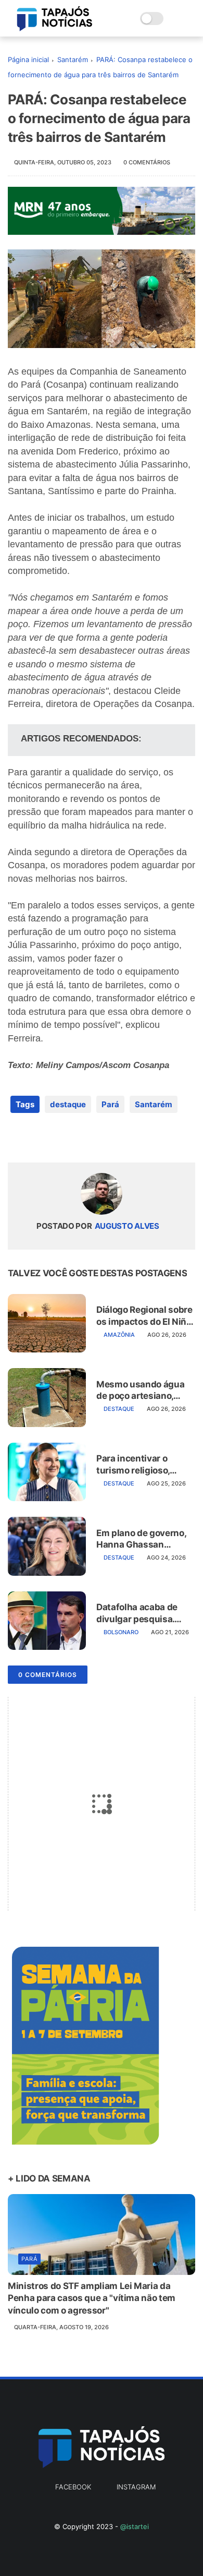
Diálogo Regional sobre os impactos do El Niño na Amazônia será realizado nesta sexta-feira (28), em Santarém (144, 1316)
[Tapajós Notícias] (55, 28)
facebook (73, 2487)
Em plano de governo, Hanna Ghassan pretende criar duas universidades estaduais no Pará (141, 1539)
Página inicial (28, 59)
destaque (68, 1104)
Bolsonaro (121, 1632)
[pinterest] (79, 1138)
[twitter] (38, 1138)
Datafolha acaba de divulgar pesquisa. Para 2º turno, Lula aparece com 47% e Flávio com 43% (137, 1613)
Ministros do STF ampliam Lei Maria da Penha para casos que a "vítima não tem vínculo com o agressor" (92, 2298)
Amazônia (119, 1335)
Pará (110, 1104)
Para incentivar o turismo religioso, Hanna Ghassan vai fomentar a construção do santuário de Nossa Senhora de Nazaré (144, 1464)
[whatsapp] (59, 1138)
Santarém (73, 59)
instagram (136, 2487)
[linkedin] (100, 1138)
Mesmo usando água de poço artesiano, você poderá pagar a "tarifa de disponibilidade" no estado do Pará (140, 1390)
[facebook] (17, 1138)
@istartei (135, 2526)
